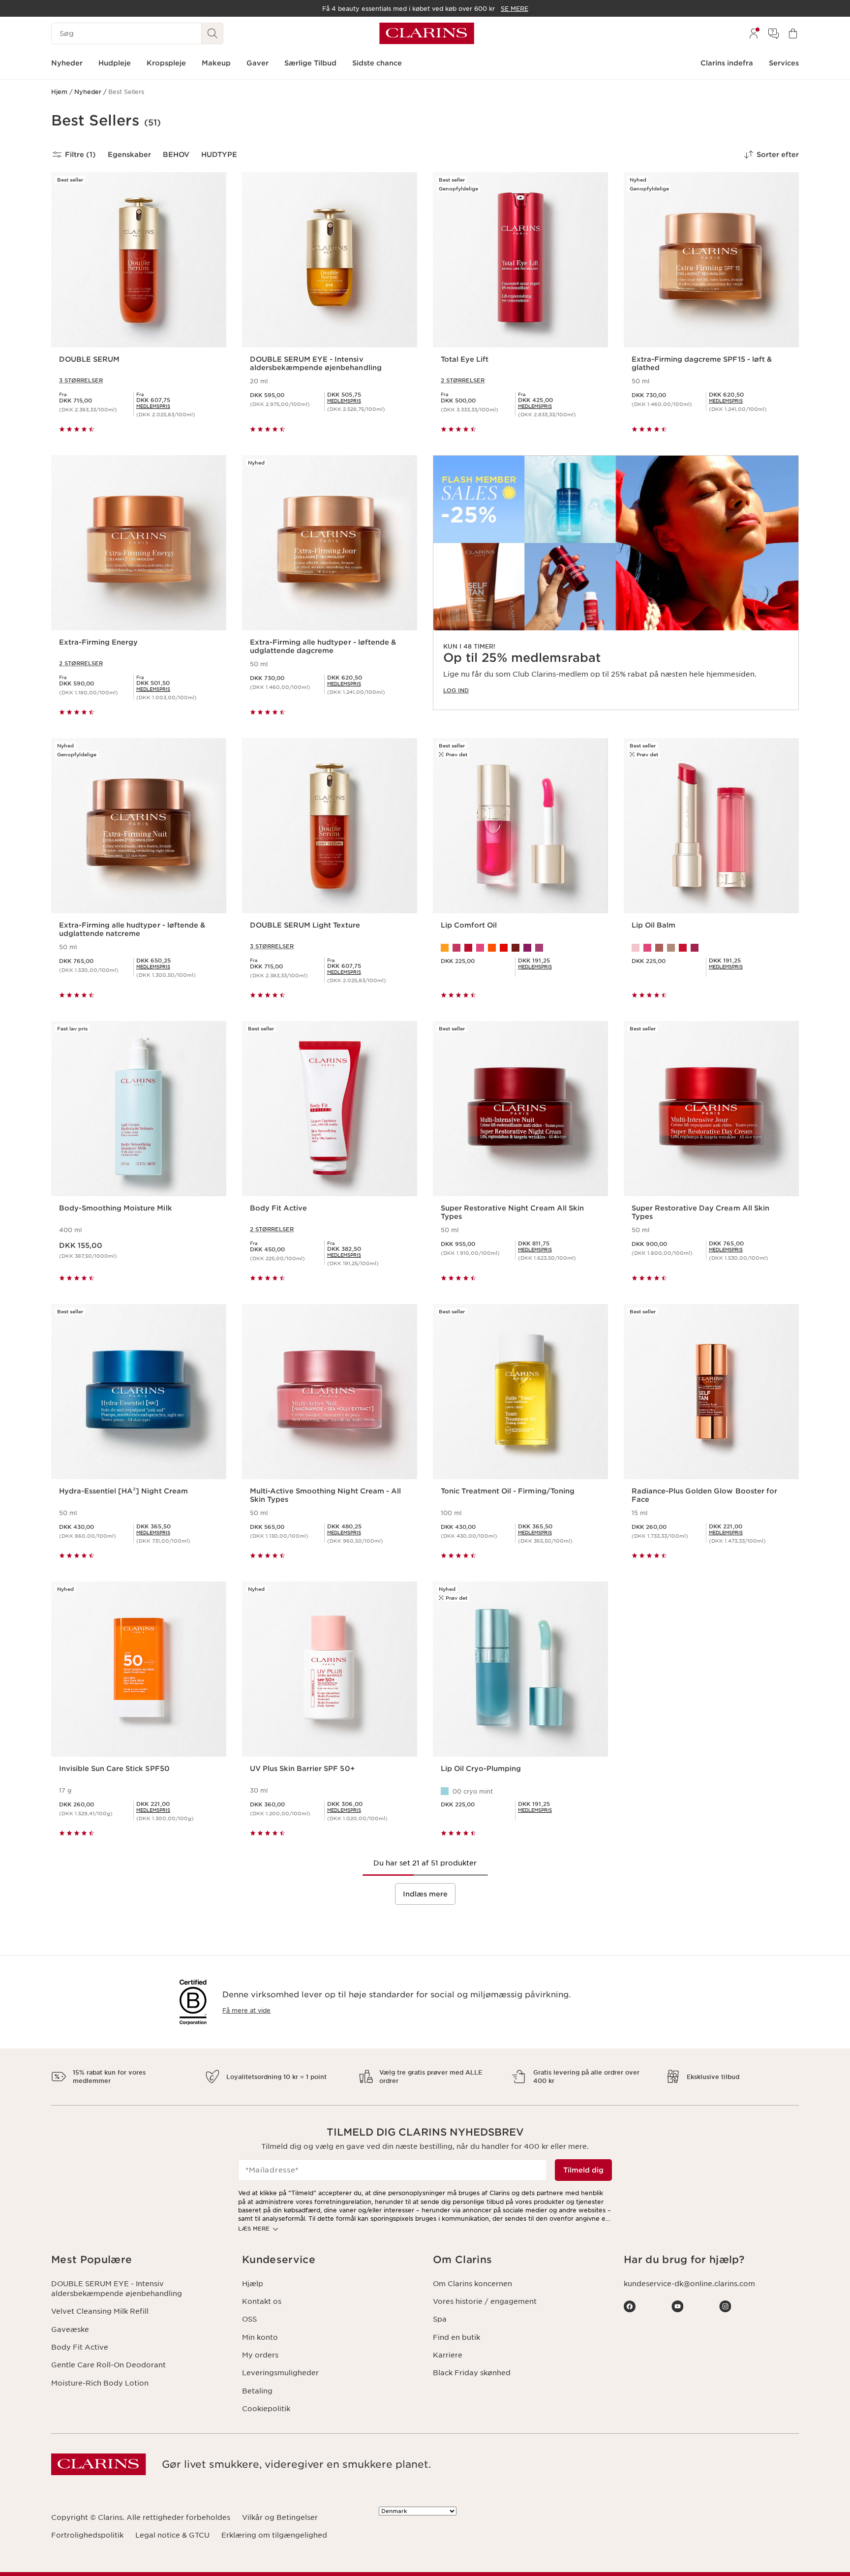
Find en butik (456, 2337)
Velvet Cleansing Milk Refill (100, 2311)
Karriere (448, 2355)
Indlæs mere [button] (425, 1894)
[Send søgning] (212, 33)
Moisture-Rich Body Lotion (100, 2383)
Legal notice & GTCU (172, 2535)
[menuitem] (754, 33)
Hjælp (253, 2284)
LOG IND (456, 690)
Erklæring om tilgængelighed (274, 2535)
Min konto (260, 2337)
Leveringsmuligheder (280, 2373)
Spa (440, 2319)
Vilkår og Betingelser (280, 2517)
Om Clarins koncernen (472, 2284)
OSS (249, 2319)
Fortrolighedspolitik (87, 2535)
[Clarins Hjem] (427, 33)
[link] (616, 583)
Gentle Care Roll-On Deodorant (108, 2365)
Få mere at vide (246, 2010)
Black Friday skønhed (472, 2373)
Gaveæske (70, 2329)
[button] (139, 2260)
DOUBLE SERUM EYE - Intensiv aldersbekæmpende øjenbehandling (117, 2289)
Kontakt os (262, 2301)
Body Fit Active (80, 2347)
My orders (260, 2355)
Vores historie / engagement (485, 2301)
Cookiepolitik (266, 2409)
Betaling (257, 2391)
